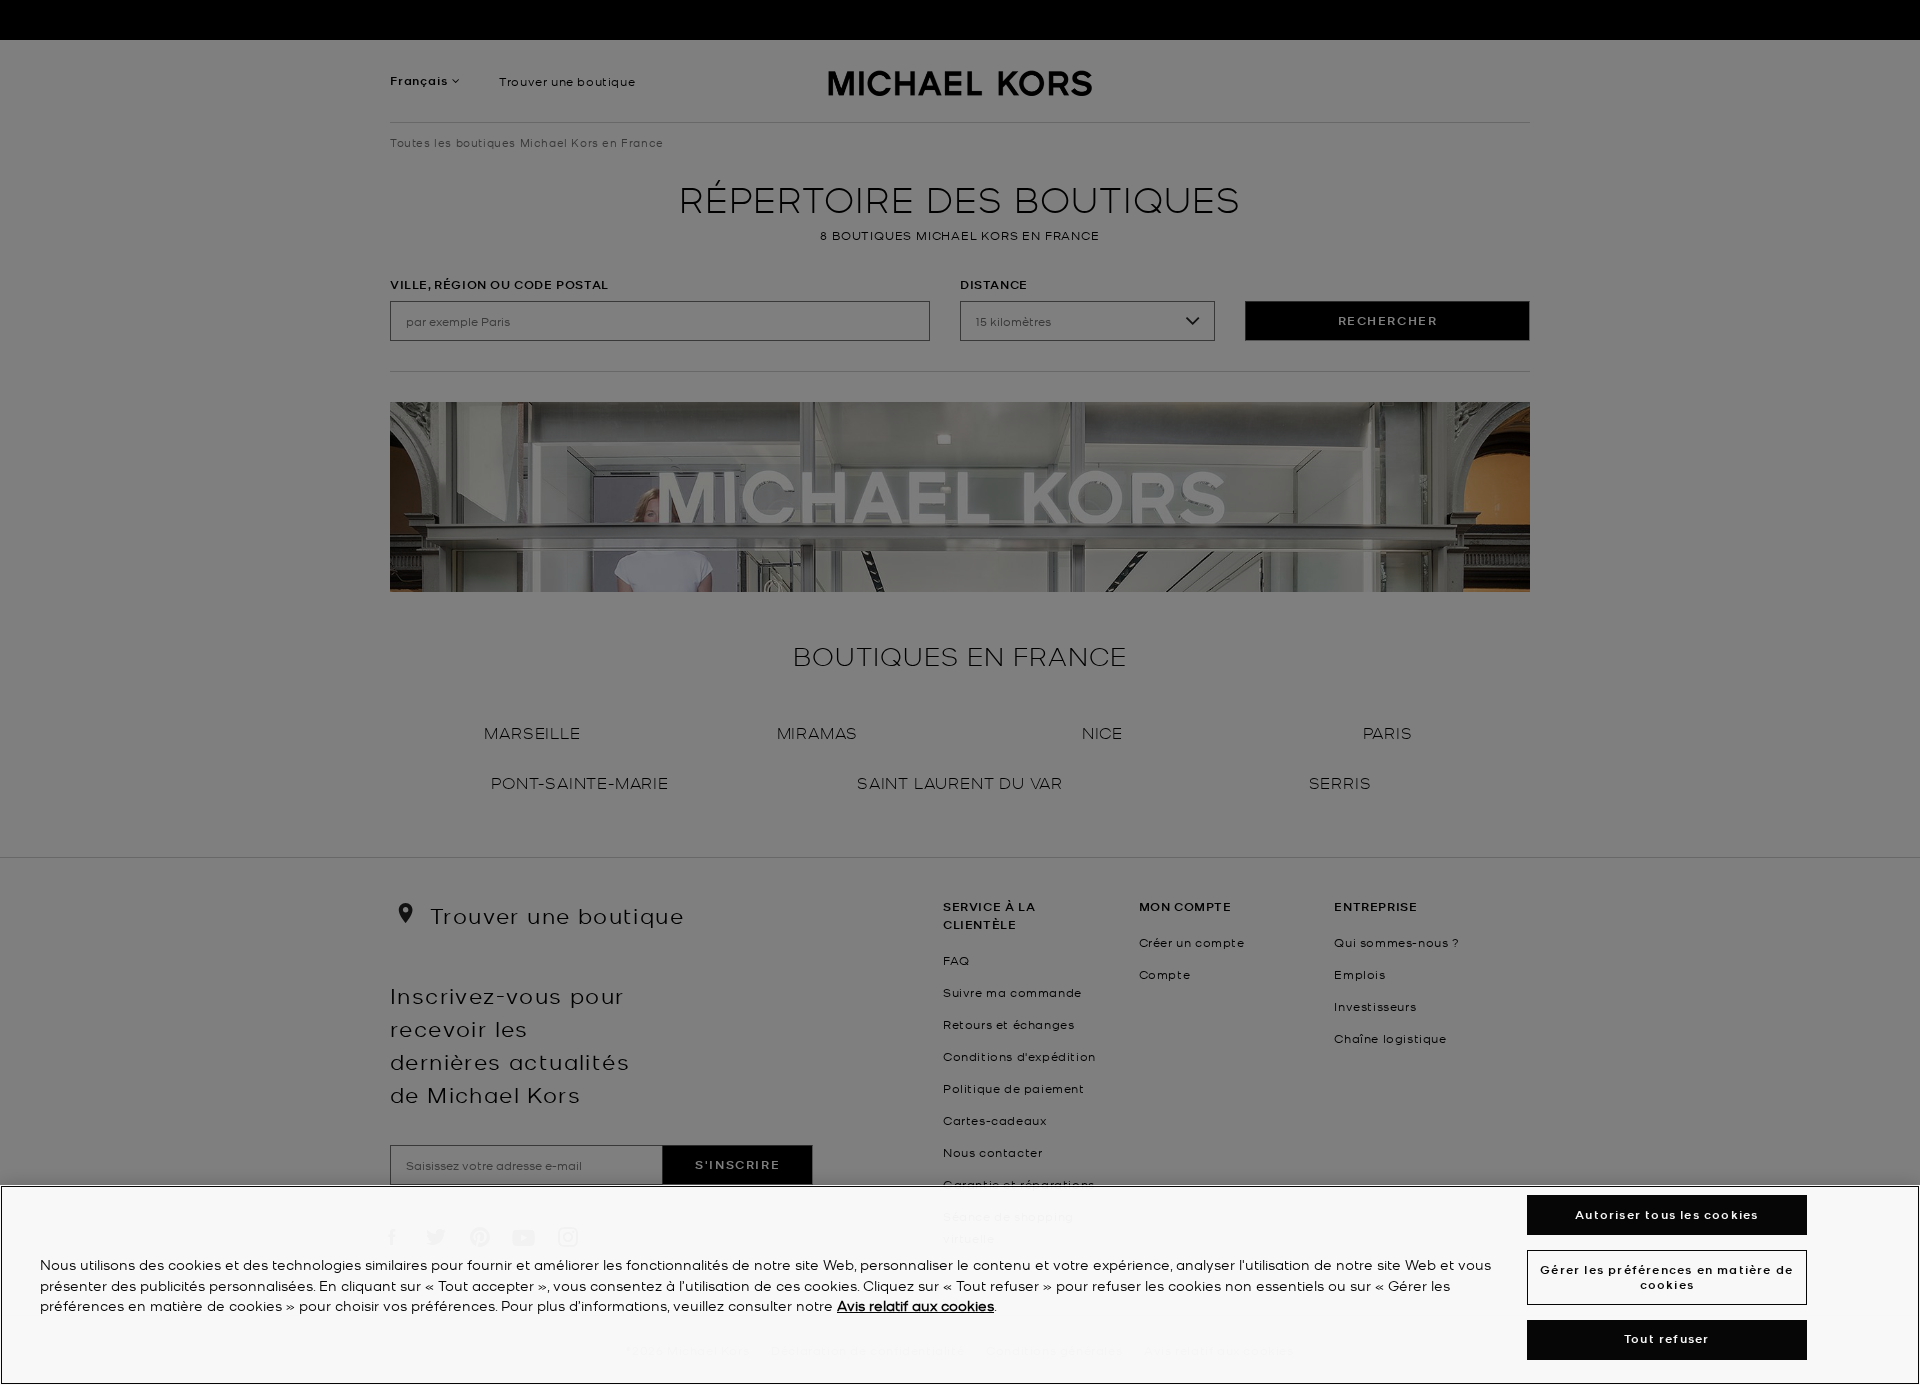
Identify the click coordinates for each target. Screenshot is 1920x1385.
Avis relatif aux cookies (915, 1306)
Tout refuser (1666, 1339)
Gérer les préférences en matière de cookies (1666, 1276)
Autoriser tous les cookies (1666, 1214)
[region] (960, 1285)
